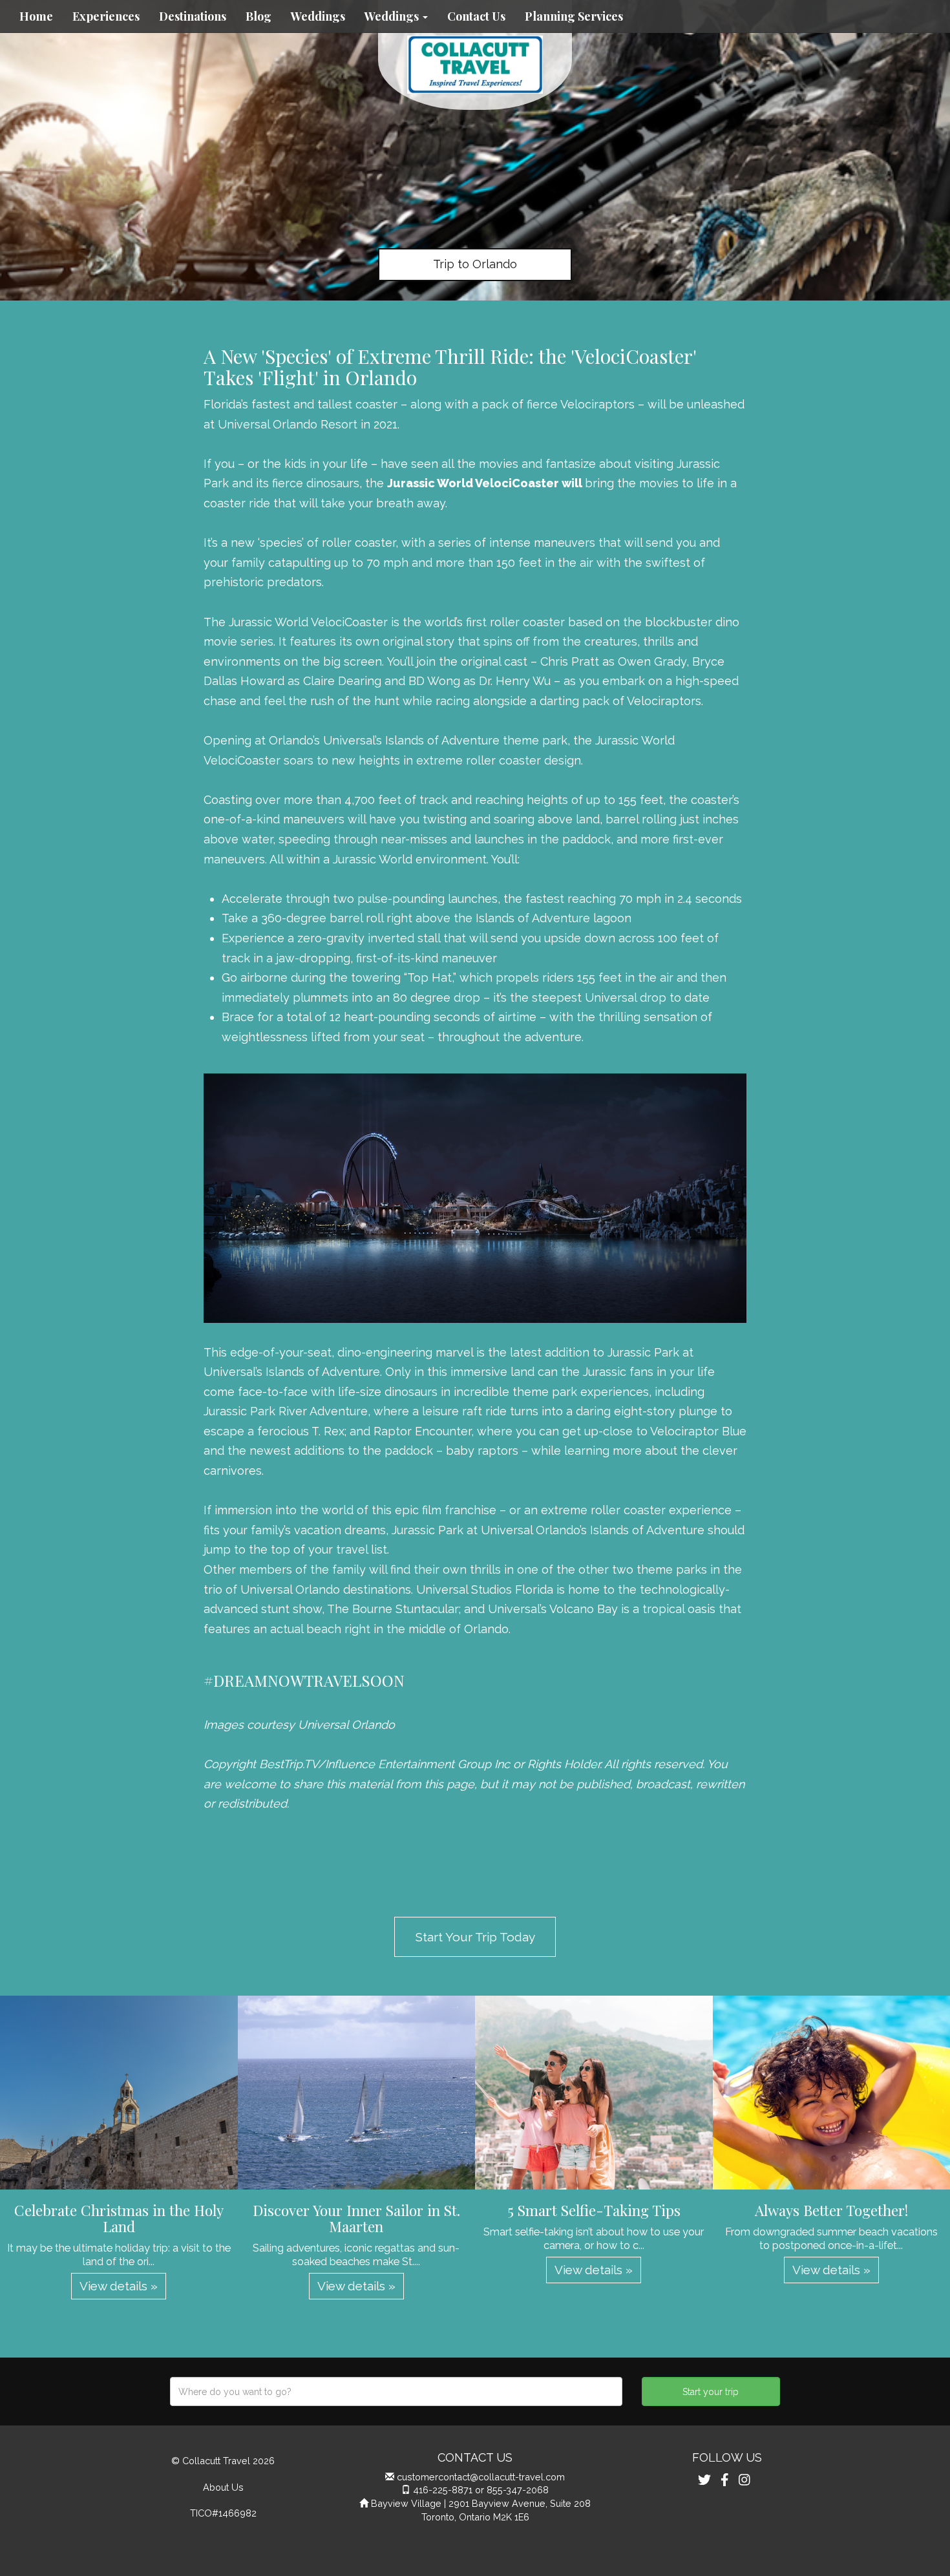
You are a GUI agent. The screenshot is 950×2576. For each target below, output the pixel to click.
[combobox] (396, 2391)
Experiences (106, 16)
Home (36, 16)
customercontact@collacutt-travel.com (481, 2477)
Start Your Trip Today (475, 1937)
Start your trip (711, 2392)
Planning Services (574, 16)
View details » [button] (119, 2286)
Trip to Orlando (475, 264)
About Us (223, 2487)
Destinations (193, 16)
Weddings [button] (393, 16)
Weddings (318, 16)
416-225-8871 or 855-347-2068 (481, 2490)
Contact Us (476, 16)
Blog (259, 16)
